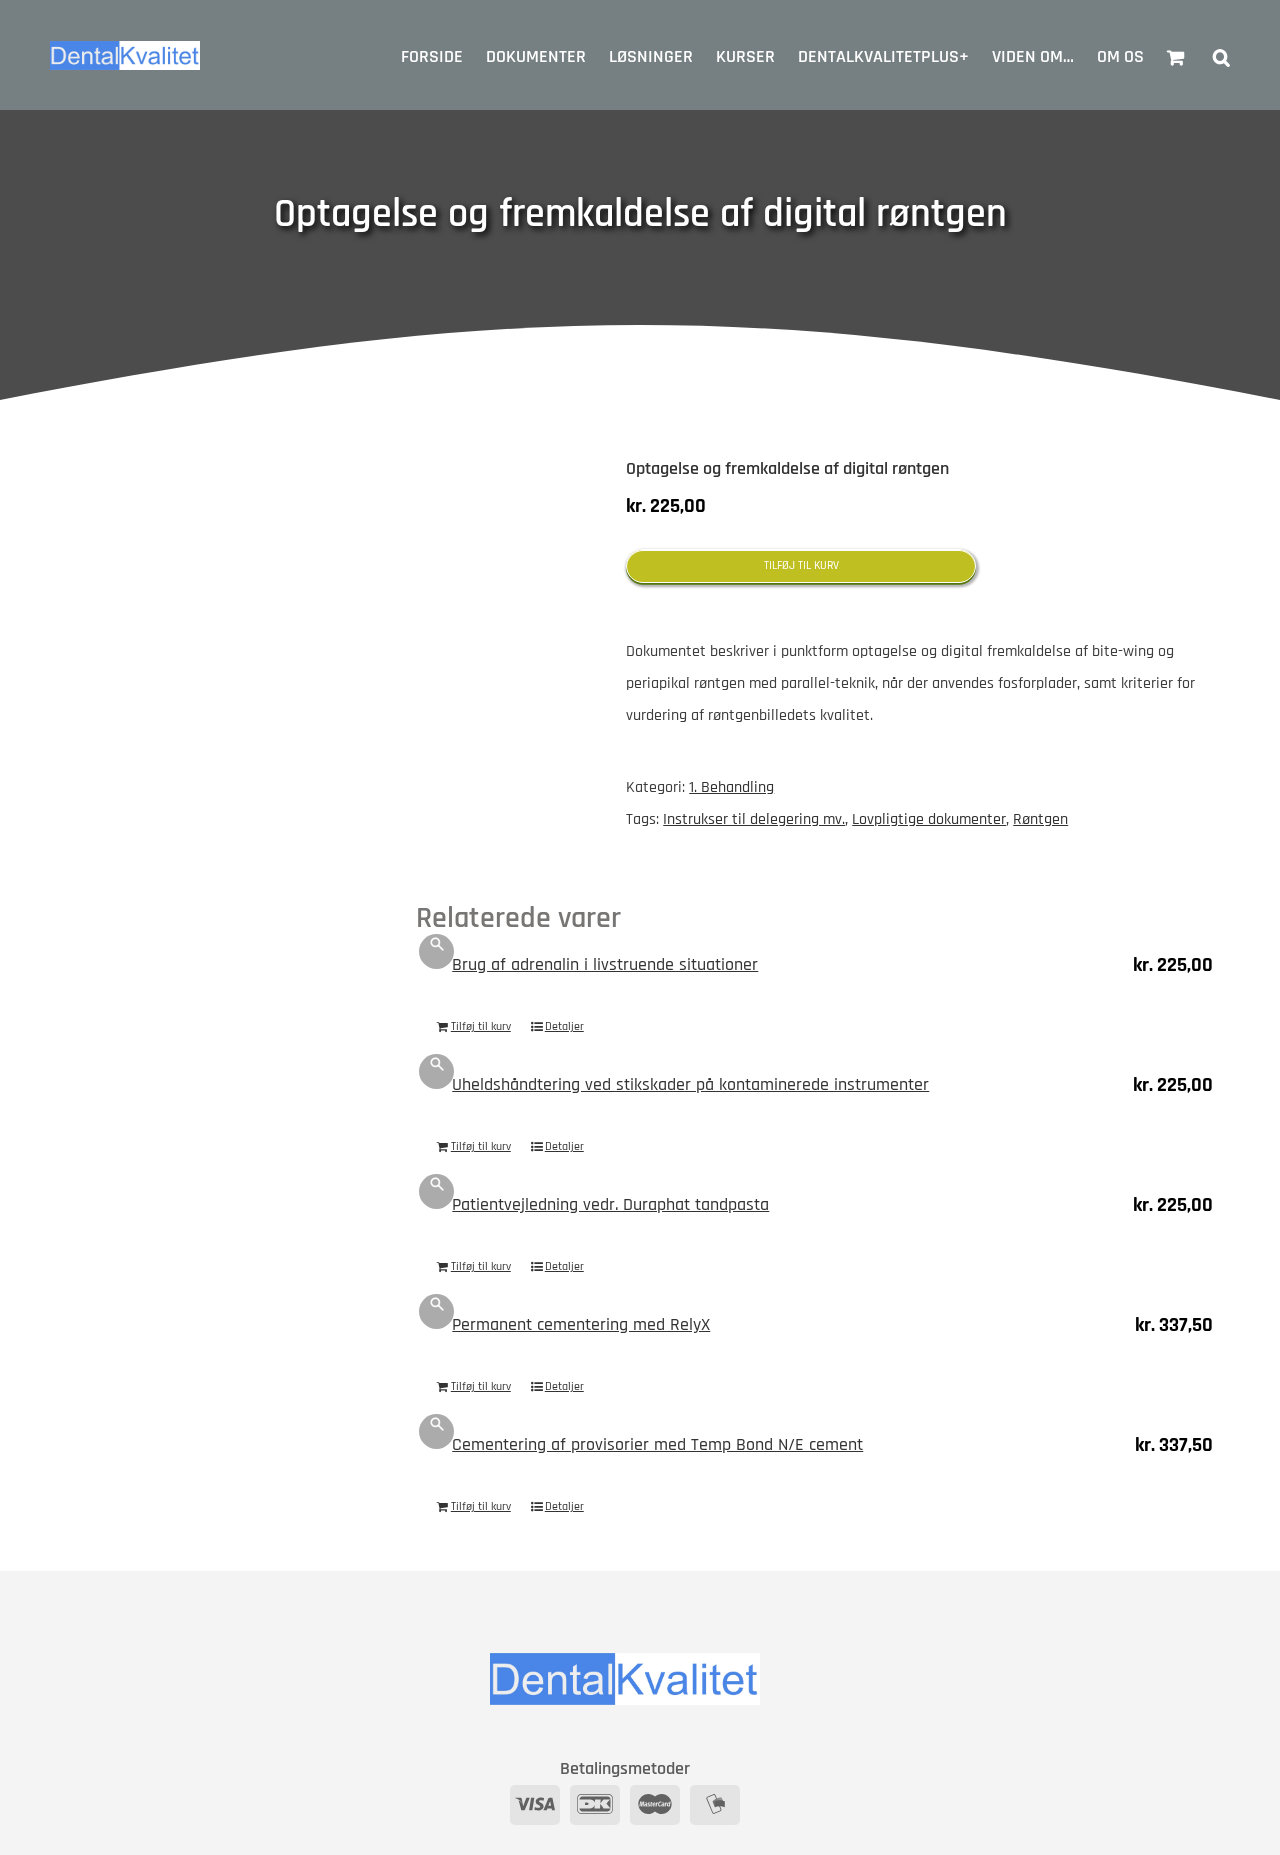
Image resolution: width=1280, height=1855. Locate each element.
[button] (1221, 55)
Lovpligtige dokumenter (929, 819)
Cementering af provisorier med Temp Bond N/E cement (657, 1444)
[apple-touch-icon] (506, 505)
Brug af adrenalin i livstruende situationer (605, 964)
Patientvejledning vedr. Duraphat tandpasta (610, 1204)
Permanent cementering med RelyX (581, 1324)
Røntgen (1040, 819)
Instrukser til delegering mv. (754, 819)
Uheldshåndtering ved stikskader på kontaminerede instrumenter (690, 1084)
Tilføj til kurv (801, 565)
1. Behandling (731, 787)
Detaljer (564, 1026)
